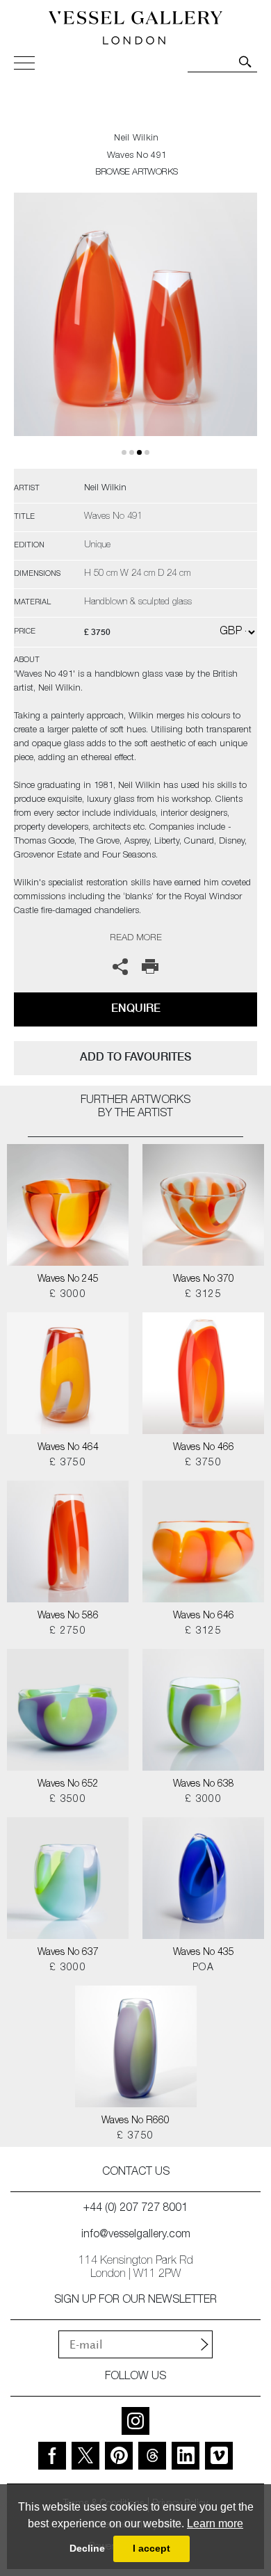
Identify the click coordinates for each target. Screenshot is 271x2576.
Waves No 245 (68, 1280)
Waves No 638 (204, 1785)
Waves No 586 (68, 1616)
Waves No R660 (135, 2121)
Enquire (136, 1008)
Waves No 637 (68, 1953)
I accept (151, 2548)
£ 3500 (68, 1800)
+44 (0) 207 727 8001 (135, 2209)
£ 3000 (68, 1295)
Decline (87, 2548)
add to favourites (135, 1057)
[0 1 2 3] (135, 331)
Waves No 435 (204, 1953)
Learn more (215, 2523)
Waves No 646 (204, 1616)
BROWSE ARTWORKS (136, 173)
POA (203, 1968)
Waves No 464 (68, 1448)
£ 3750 (68, 1463)
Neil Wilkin (136, 139)
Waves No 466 (204, 1448)
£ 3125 (203, 1295)
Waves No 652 (68, 1785)
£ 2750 (68, 1632)
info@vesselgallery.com (136, 2235)
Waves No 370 (204, 1280)
